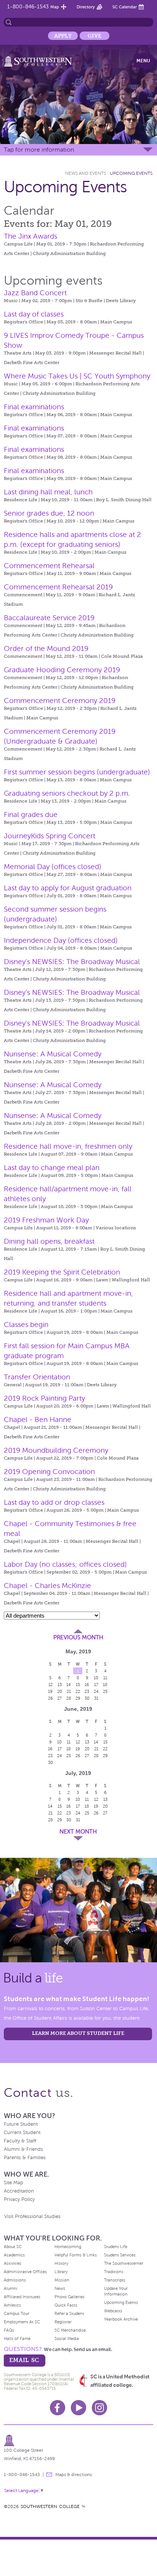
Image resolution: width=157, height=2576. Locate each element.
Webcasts (113, 2311)
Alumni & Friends (23, 2149)
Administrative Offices (25, 2272)
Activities (13, 2263)
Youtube (78, 2408)
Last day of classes (34, 314)
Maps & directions (74, 2475)
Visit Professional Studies (32, 2217)
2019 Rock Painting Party (44, 1398)
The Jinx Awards (30, 236)
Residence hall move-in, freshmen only (68, 1146)
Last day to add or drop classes (54, 1502)
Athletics (12, 2305)
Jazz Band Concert (35, 293)
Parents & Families (25, 2158)
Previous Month (78, 1637)
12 (50, 1685)
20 (60, 1691)
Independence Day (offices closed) (61, 940)
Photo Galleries (70, 2297)
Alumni (11, 2288)
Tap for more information (39, 150)
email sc (24, 2360)
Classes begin (26, 1324)
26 (50, 1698)
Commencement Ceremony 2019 (60, 701)
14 (69, 1685)
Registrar (63, 2322)
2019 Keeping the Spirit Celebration (62, 1272)
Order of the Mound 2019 (46, 648)
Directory (86, 7)
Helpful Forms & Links (76, 2255)
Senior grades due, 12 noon (49, 513)
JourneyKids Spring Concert (50, 836)
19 (50, 1691)
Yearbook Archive (121, 2319)
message (49, 2475)
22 (78, 1691)
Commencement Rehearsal (49, 566)
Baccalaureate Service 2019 (49, 618)
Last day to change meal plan (52, 1168)
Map (55, 7)
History (61, 2263)
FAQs (9, 2330)
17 (96, 1685)
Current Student (22, 2133)
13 (60, 1685)
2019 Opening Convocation (49, 1472)
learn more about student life (78, 2033)
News (60, 2288)
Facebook (58, 2408)
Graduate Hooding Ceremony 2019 (62, 670)
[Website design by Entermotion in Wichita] (83, 2506)
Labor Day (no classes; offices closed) (65, 1564)
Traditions (114, 2272)
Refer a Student (69, 2313)
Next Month (78, 1832)
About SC (13, 2247)
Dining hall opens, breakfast (49, 1241)
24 (96, 1691)
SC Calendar (125, 7)
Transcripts (115, 2280)
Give (95, 36)
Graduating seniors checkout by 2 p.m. (67, 793)
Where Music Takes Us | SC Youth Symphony (77, 376)
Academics (14, 2255)
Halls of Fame (17, 2339)
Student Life (116, 2247)
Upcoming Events (131, 173)
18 (105, 1685)
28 (69, 1698)
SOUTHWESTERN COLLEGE (50, 2506)
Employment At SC (22, 2322)
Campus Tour (17, 2313)
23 (87, 1691)
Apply (63, 36)
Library (61, 2272)
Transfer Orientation (37, 1377)
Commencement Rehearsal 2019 (58, 587)
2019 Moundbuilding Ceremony (56, 1450)
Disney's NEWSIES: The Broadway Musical (72, 962)
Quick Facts (66, 2305)
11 (105, 1678)
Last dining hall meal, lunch (48, 492)
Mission (62, 2280)
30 (87, 1698)
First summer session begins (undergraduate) (77, 772)
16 (87, 1685)
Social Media (67, 2339)
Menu (143, 61)
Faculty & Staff (20, 2141)
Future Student (21, 2124)
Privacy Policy (19, 2199)
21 (69, 1691)
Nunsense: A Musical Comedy (53, 1054)
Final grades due (31, 815)
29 (78, 1698)
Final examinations (34, 407)
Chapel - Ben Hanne (38, 1419)
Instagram (99, 2408)
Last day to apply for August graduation (68, 888)
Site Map (14, 2183)
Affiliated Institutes (22, 2297)
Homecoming (68, 2247)
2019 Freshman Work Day (46, 1220)
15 (78, 1685)
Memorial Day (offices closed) (53, 867)
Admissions (15, 2280)
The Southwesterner (124, 2263)
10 (96, 1678)
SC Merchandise (70, 2330)
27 (59, 1698)
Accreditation (19, 2191)
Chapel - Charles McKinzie (47, 1586)
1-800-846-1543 (28, 7)
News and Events (86, 173)
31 (96, 1698)
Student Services (120, 2255)
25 (105, 1691)
